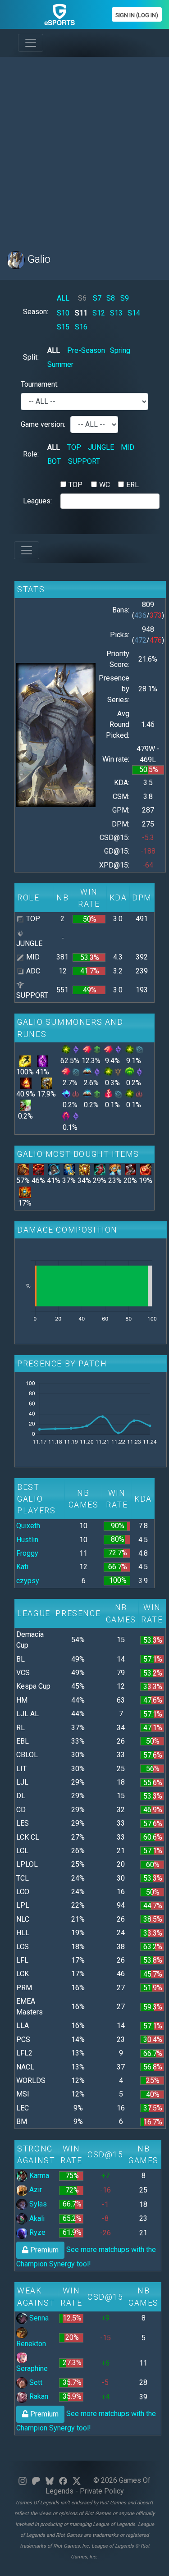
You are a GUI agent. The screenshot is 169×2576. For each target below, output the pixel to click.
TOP (74, 447)
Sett (35, 2382)
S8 (111, 298)
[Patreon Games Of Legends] (36, 2480)
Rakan (38, 2396)
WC (105, 485)
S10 (63, 313)
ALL (63, 298)
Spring (120, 350)
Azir (35, 2190)
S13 (116, 313)
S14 (134, 313)
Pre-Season (86, 350)
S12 (99, 313)
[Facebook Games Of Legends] (63, 2480)
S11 (81, 313)
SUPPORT (84, 461)
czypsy (28, 1581)
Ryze (37, 2232)
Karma (38, 2176)
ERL (132, 485)
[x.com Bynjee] (77, 2480)
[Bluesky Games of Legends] (50, 2480)
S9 (125, 298)
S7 (97, 298)
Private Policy (102, 2491)
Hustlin (27, 1540)
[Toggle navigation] (31, 43)
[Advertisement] (84, 148)
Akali (36, 2218)
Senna (38, 2318)
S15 (63, 327)
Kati (22, 1567)
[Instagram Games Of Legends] (23, 2480)
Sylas (37, 2204)
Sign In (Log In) (137, 15)
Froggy (27, 1553)
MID (128, 447)
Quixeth (28, 1526)
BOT (54, 461)
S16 (81, 327)
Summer (60, 364)
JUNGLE (101, 447)
